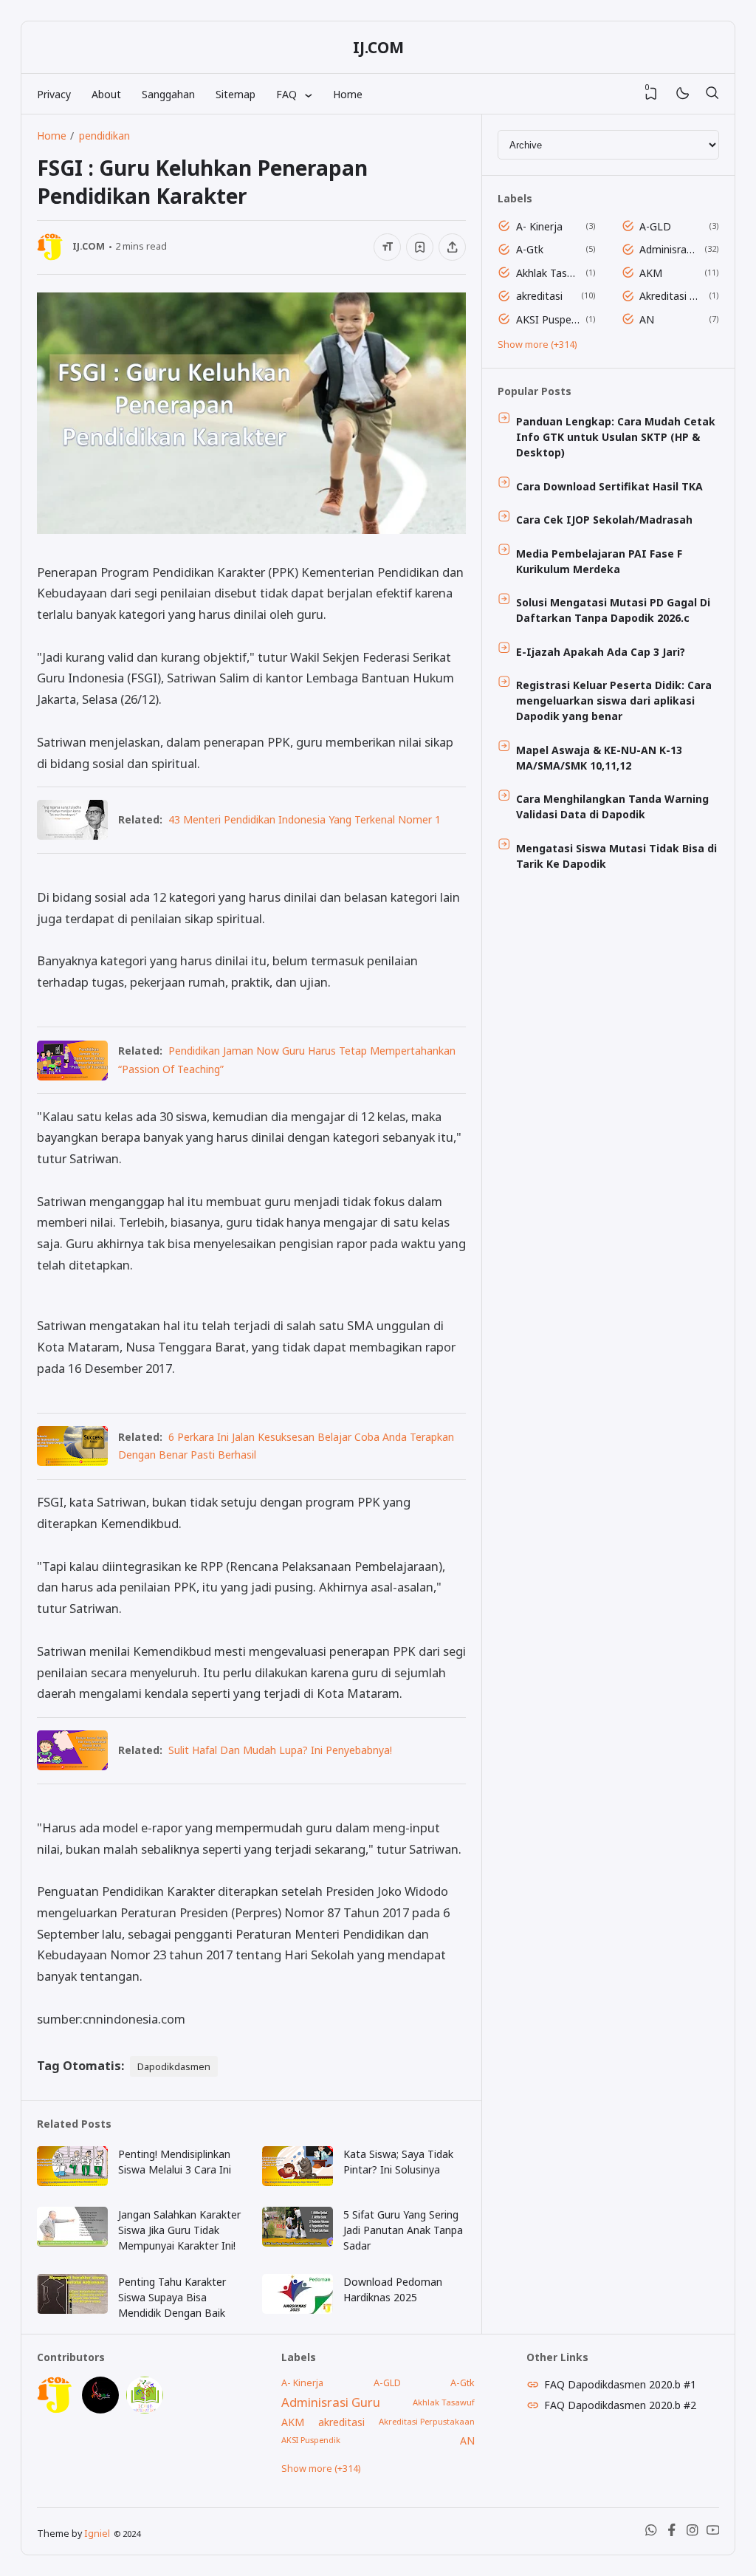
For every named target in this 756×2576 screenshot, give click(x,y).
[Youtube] (713, 2533)
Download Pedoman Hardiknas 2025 (393, 2289)
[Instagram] (693, 2533)
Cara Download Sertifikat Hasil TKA (609, 486)
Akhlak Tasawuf (548, 273)
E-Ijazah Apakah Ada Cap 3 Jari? (601, 652)
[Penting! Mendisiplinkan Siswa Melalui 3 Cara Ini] (72, 2182)
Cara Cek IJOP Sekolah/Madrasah (604, 520)
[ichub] (145, 2409)
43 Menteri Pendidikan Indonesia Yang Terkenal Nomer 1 (305, 819)
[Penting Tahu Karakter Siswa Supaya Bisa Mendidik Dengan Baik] (72, 2310)
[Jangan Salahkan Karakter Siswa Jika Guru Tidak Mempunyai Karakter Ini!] (72, 2243)
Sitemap (236, 94)
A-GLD (655, 226)
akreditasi (539, 296)
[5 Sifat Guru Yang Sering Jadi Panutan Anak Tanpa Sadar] (298, 2243)
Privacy (54, 94)
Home (348, 94)
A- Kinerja (539, 226)
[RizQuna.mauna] (100, 2409)
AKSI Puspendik (548, 319)
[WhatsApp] (651, 2533)
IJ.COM (378, 47)
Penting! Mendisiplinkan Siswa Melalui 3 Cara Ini (175, 2162)
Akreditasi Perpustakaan (671, 296)
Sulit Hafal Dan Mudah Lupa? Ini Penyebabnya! (280, 1750)
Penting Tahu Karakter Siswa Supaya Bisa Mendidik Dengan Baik (172, 2297)
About (106, 94)
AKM (651, 273)
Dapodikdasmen (174, 2066)
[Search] (712, 94)
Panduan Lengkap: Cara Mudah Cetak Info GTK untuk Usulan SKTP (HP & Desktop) (616, 437)
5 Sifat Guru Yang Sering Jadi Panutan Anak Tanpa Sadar (403, 2230)
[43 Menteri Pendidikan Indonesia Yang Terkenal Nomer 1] (72, 835)
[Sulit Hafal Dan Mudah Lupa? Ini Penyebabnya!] (72, 1765)
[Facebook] (672, 2533)
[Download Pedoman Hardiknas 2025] (298, 2310)
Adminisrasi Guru (669, 249)
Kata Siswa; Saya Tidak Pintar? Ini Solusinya (398, 2162)
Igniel (97, 2534)
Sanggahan (168, 94)
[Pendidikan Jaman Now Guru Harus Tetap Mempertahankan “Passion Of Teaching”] (72, 1076)
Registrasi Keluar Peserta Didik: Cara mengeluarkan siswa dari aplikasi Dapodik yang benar (614, 700)
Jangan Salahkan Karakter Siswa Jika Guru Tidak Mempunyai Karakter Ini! (179, 2230)
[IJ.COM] (55, 2409)
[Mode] (682, 94)
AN (647, 319)
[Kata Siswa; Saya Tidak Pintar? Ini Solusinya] (298, 2182)
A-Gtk (530, 249)
